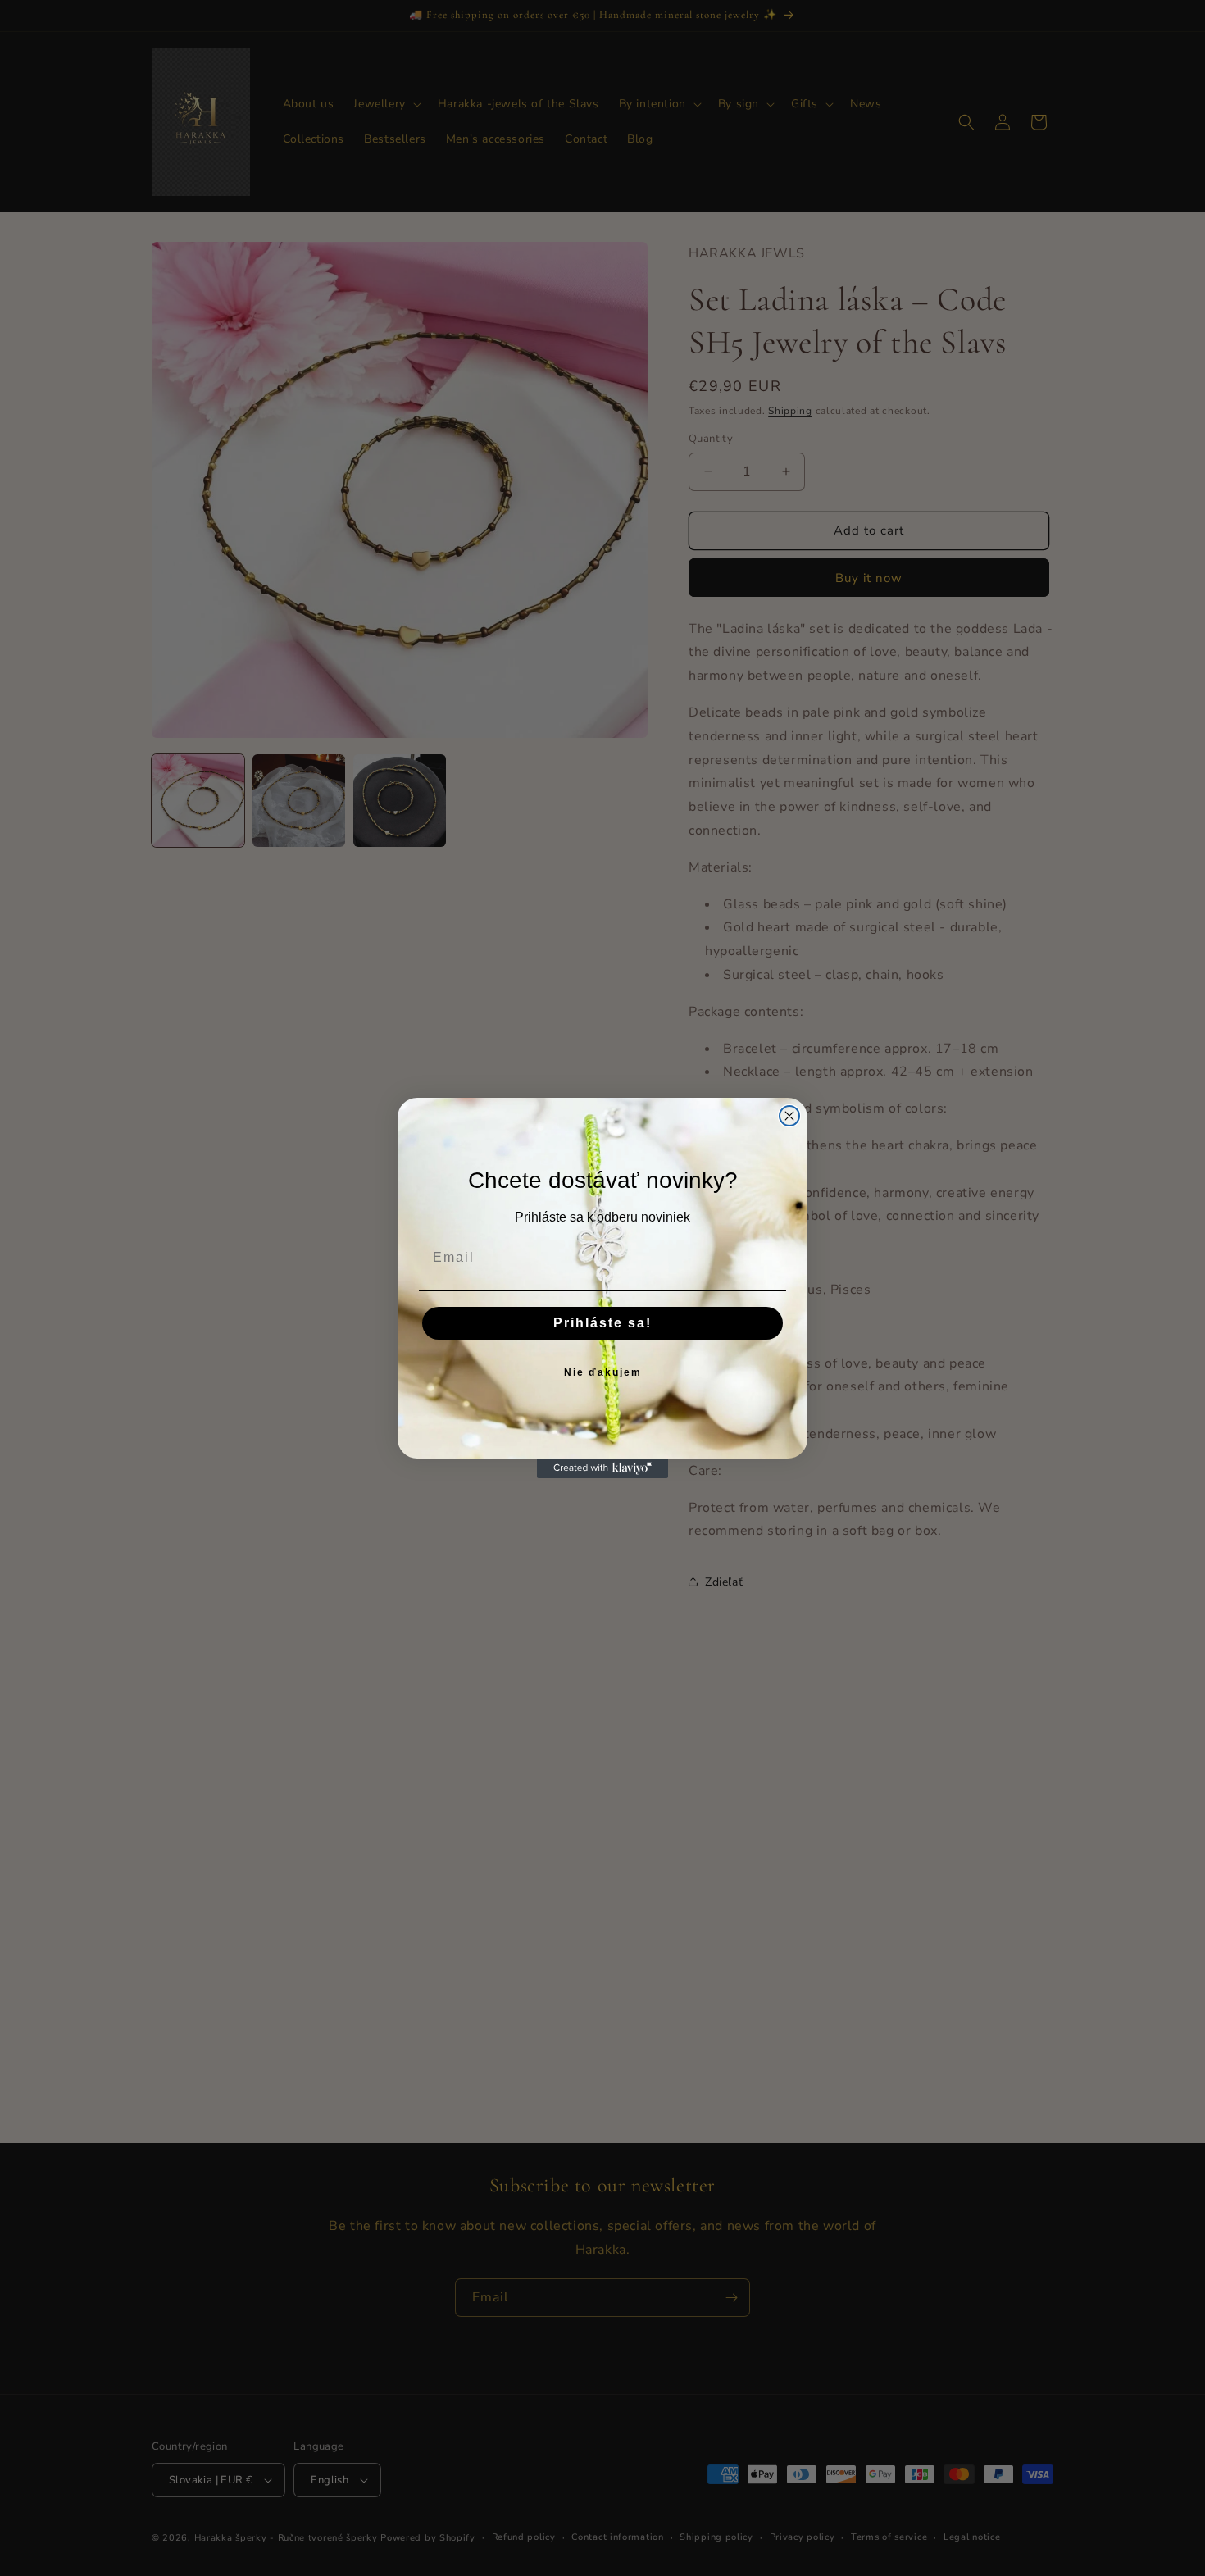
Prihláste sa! (602, 1323)
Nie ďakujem (603, 1372)
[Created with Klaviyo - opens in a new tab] (602, 1468)
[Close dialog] (789, 1116)
